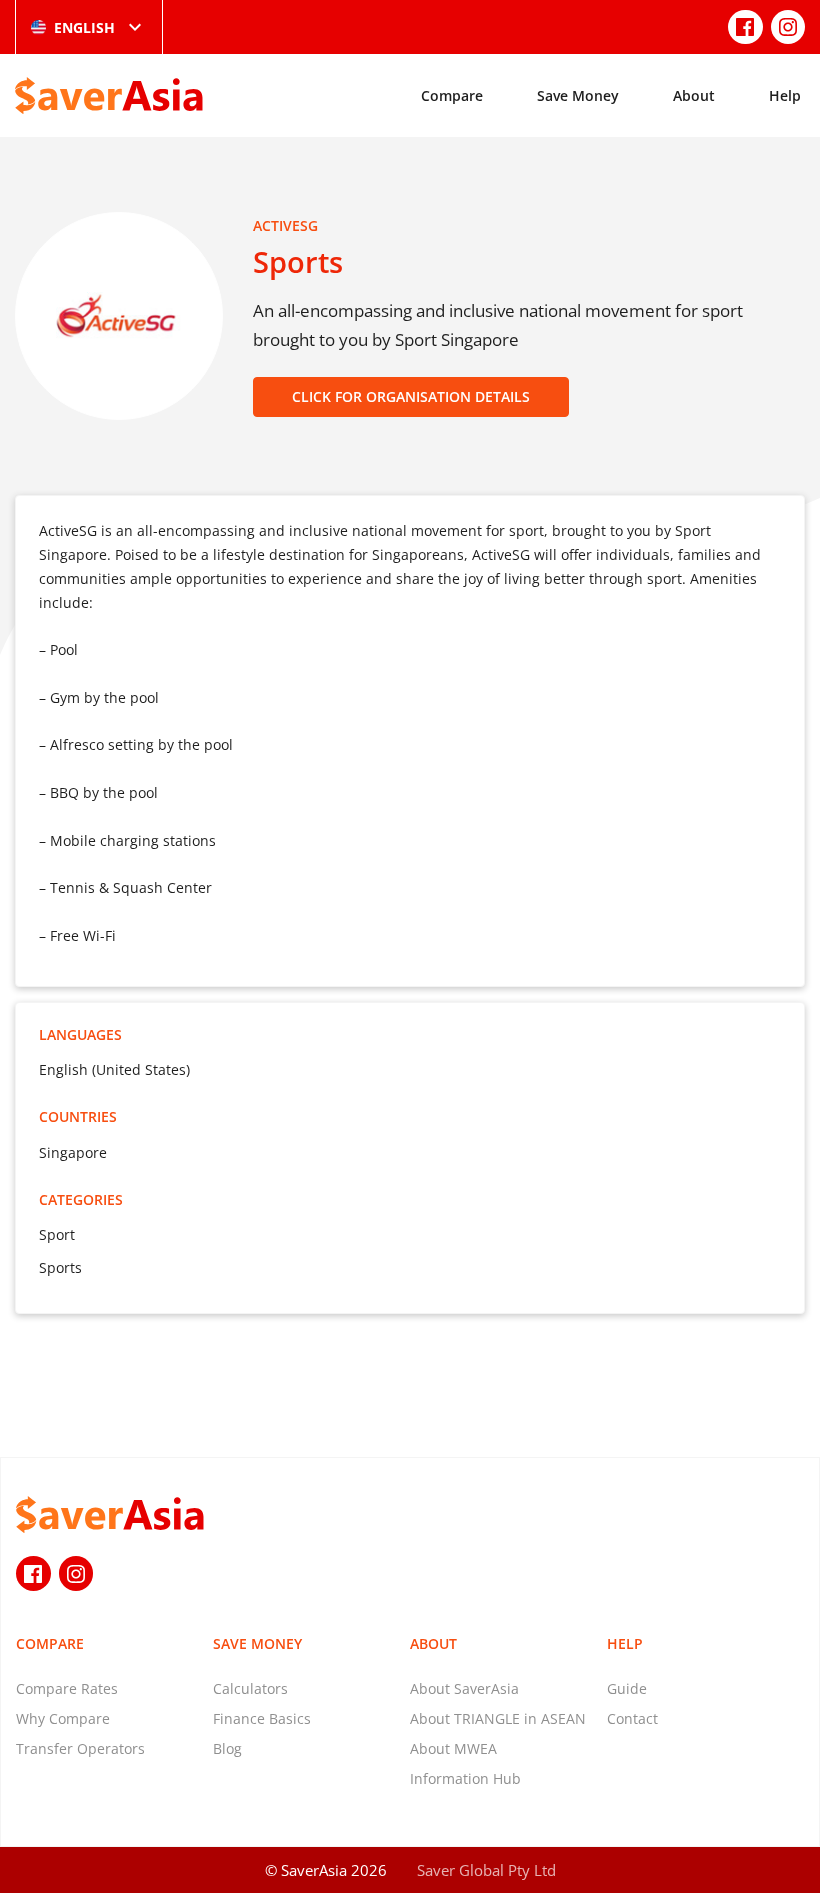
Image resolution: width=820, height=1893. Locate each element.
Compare (452, 95)
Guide (627, 1688)
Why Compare (63, 1718)
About (694, 95)
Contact (632, 1718)
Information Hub (465, 1778)
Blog (227, 1748)
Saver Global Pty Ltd (486, 1870)
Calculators (250, 1688)
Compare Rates (67, 1688)
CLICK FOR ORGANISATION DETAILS (411, 396)
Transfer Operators (80, 1748)
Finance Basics (262, 1718)
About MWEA (453, 1748)
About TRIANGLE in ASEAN (498, 1718)
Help (785, 95)
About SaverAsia (464, 1688)
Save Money (578, 95)
